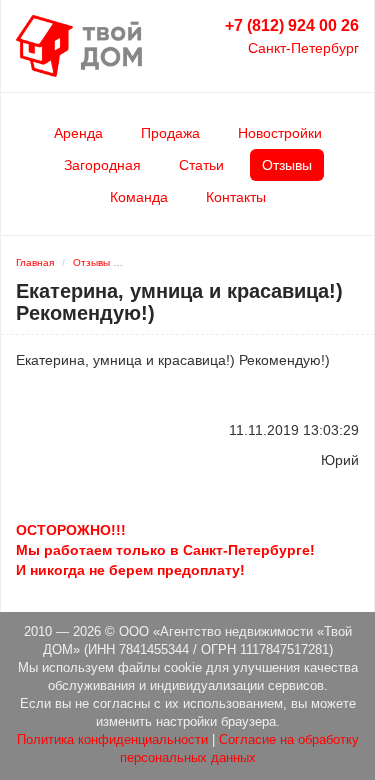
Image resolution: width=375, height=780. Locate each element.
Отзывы (287, 165)
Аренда (78, 133)
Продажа (170, 133)
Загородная (102, 165)
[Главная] (79, 45)
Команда (139, 197)
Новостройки (280, 133)
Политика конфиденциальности (112, 740)
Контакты (236, 197)
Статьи (201, 165)
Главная (35, 262)
